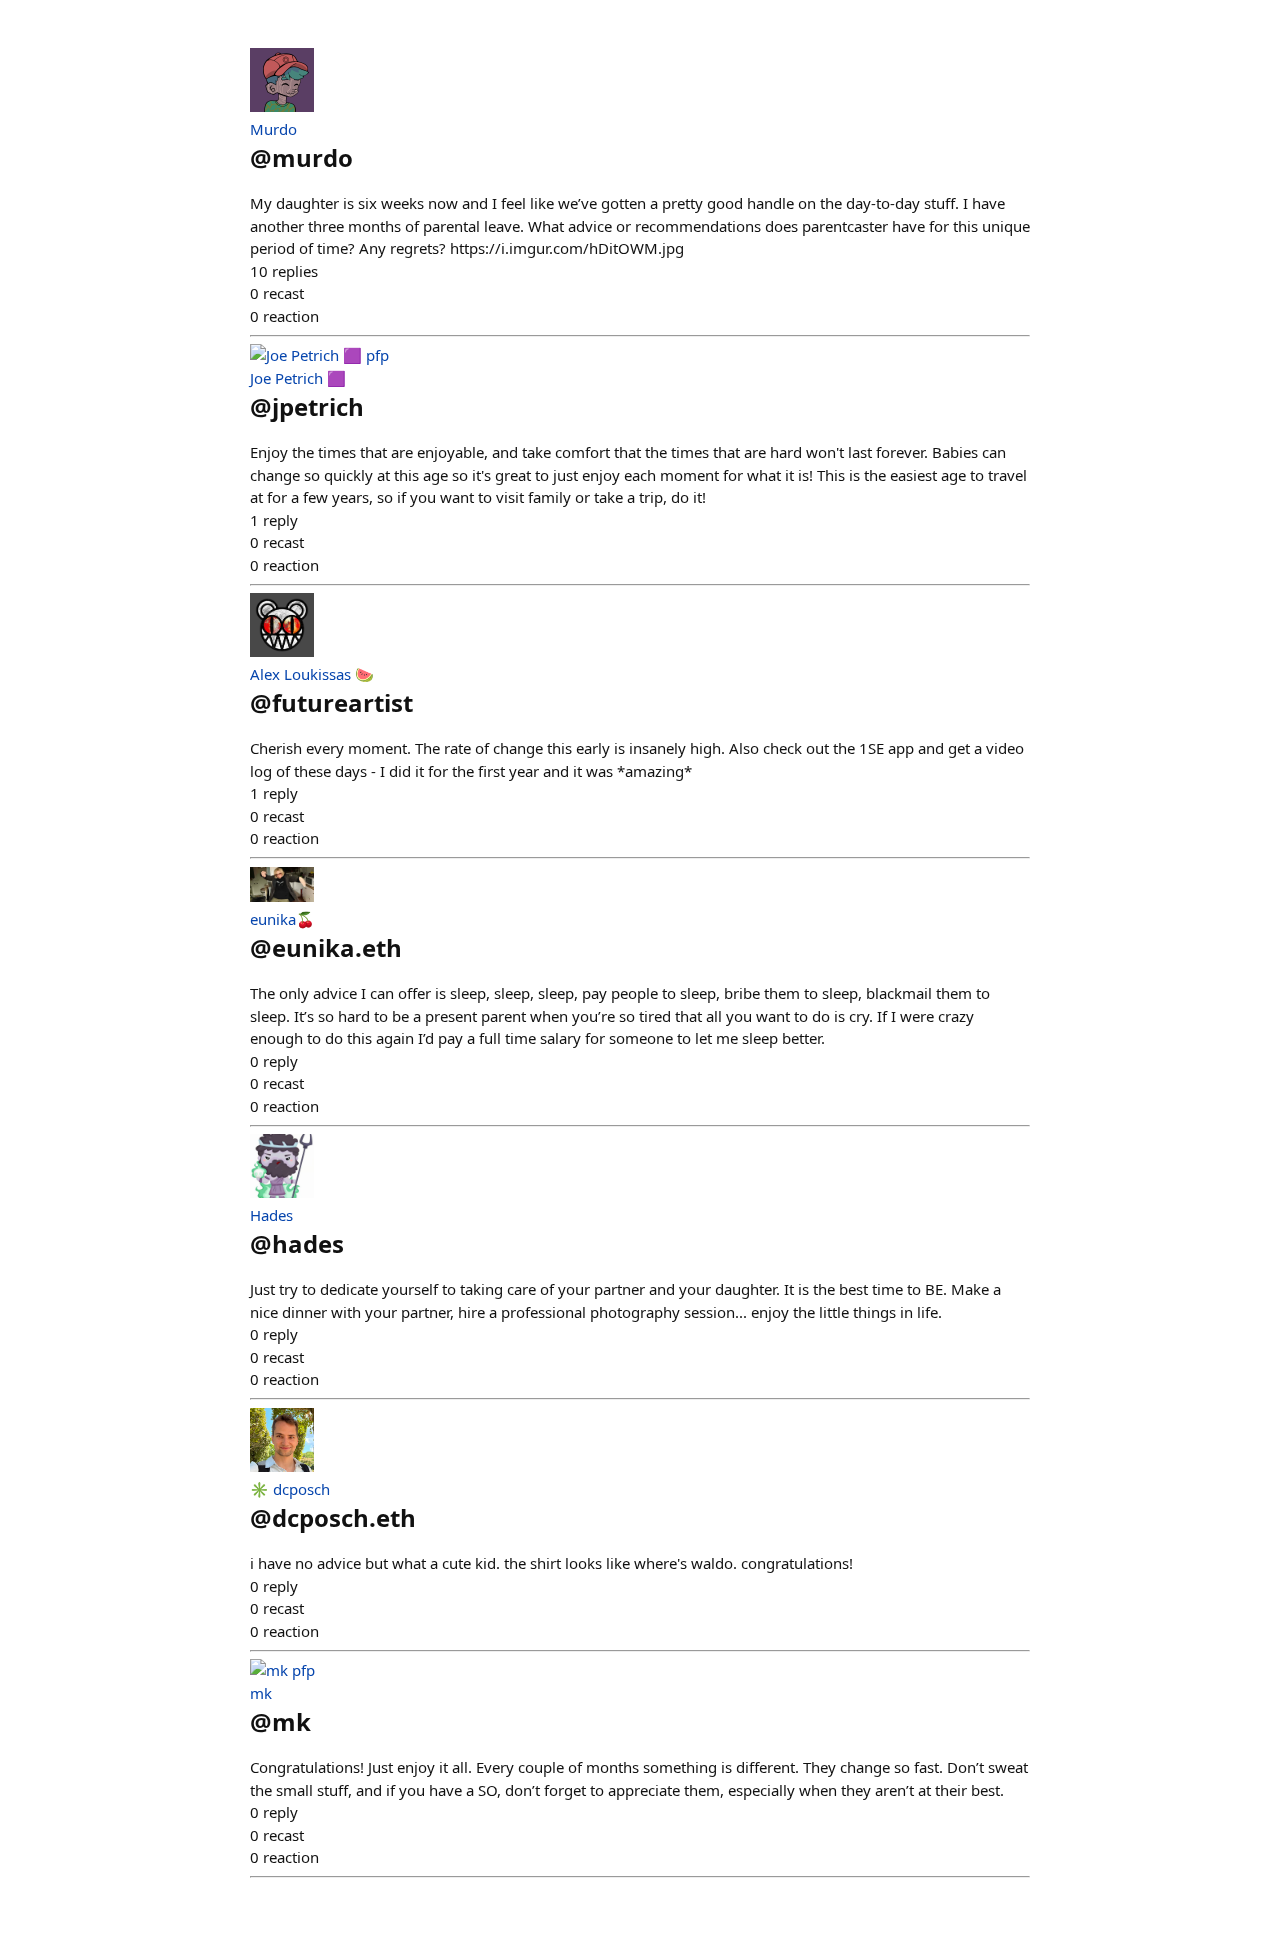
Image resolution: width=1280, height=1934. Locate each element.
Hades (271, 1215)
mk (261, 1693)
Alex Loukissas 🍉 (312, 674)
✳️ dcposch (290, 1489)
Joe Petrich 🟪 (298, 378)
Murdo (273, 129)
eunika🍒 (282, 919)
